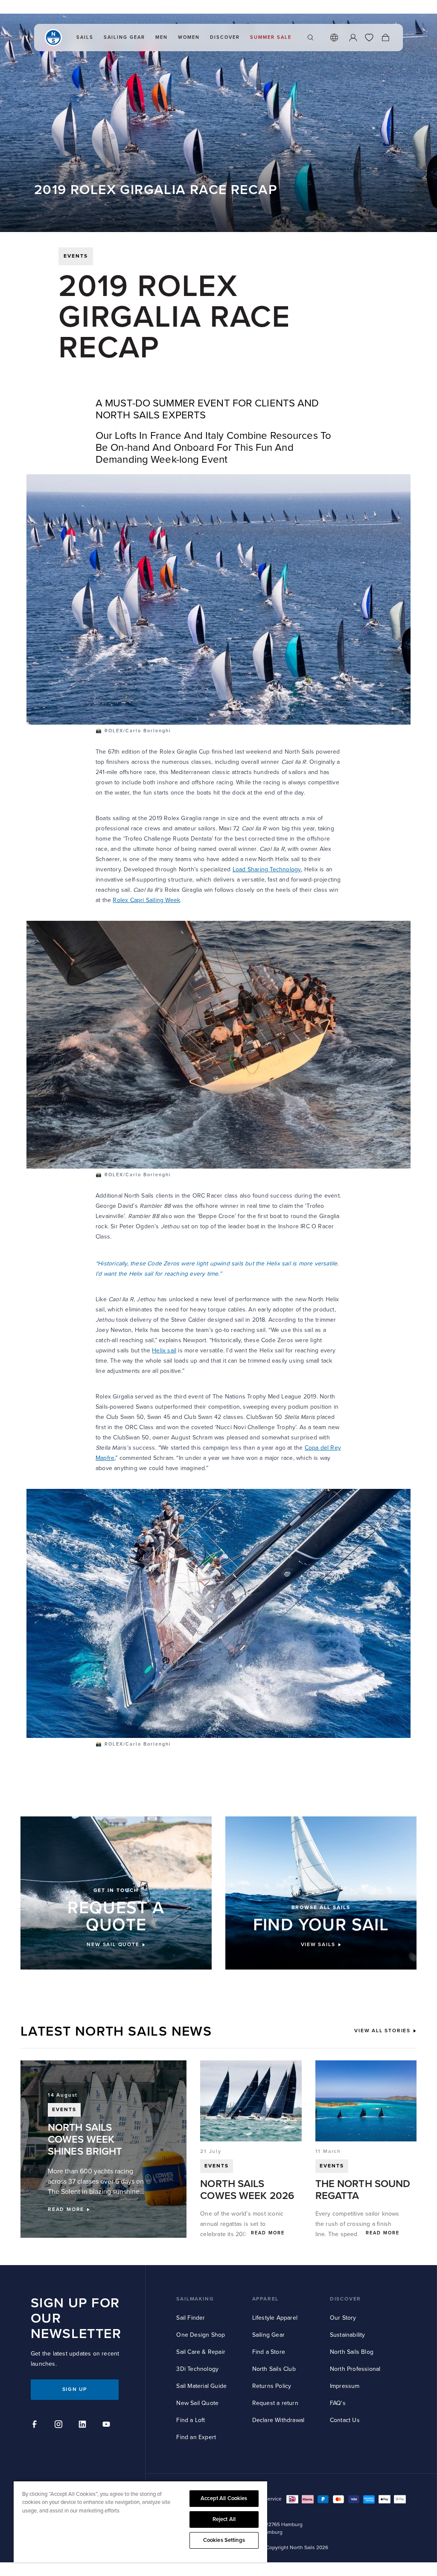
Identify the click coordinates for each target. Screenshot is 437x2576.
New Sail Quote (197, 2403)
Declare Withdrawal (278, 2420)
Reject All (224, 2519)
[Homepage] (53, 38)
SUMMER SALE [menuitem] (271, 37)
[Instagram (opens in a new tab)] (60, 2425)
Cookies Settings (224, 2540)
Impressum (345, 2386)
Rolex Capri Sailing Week (146, 900)
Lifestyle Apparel (275, 2318)
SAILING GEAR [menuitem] (124, 37)
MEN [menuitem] (162, 37)
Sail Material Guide (201, 2386)
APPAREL (266, 2299)
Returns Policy (272, 2386)
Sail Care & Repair (201, 2352)
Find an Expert (196, 2437)
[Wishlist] (369, 38)
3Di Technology (197, 2369)
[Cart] (385, 38)
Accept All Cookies (224, 2498)
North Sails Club (274, 2369)
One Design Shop (201, 2335)
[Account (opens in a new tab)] (353, 38)
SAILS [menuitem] (85, 37)
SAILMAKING (195, 2299)
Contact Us (345, 2420)
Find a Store (269, 2352)
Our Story (343, 2318)
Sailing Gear (268, 2335)
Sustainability (348, 2335)
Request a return (275, 2403)
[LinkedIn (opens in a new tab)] (84, 2425)
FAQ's (338, 2403)
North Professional (355, 2369)
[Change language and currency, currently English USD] (334, 38)
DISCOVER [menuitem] (225, 37)
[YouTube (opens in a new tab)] (108, 2425)
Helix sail (164, 1350)
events (76, 256)
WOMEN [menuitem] (189, 37)
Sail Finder (191, 2318)
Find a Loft (191, 2420)
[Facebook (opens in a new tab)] (36, 2425)
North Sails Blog (352, 2352)
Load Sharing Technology (267, 869)
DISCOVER (345, 2299)
